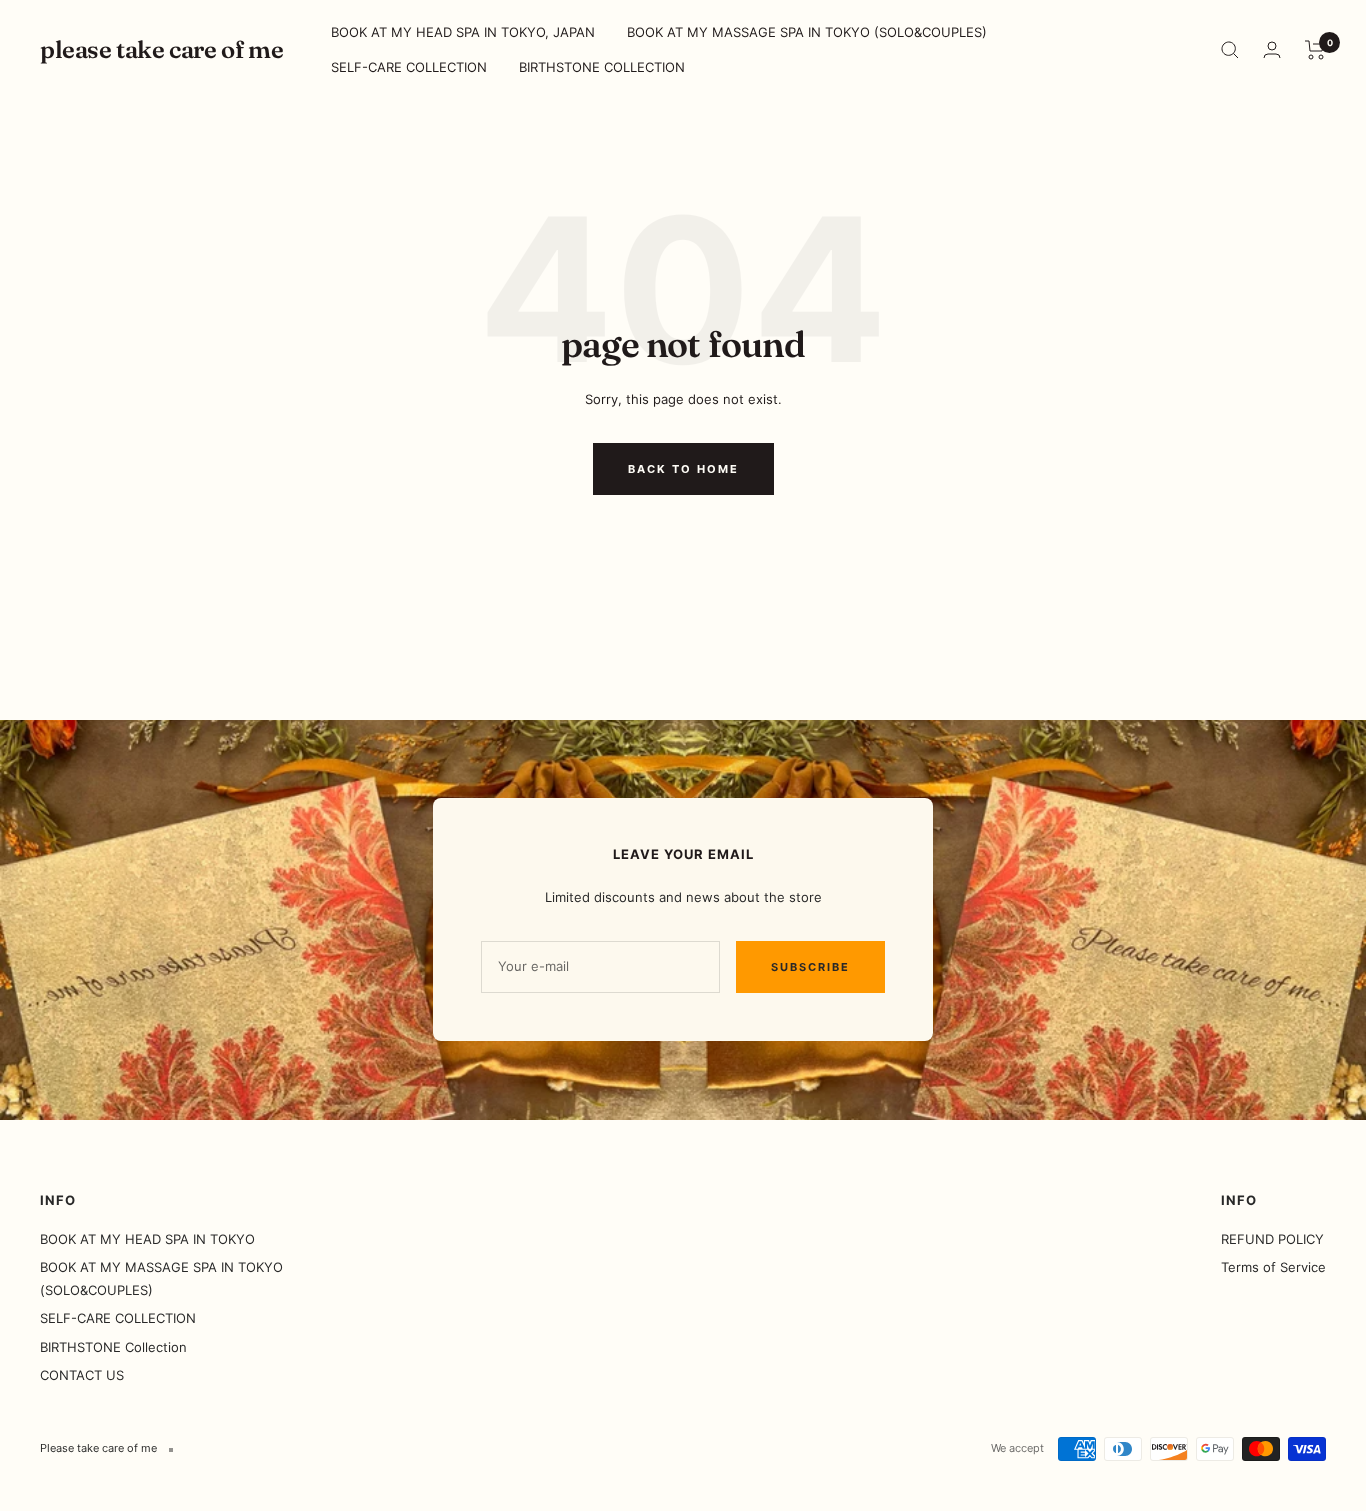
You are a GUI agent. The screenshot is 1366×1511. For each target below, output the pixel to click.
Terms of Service (1273, 1267)
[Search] (1230, 50)
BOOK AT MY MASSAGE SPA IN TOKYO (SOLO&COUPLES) (807, 32)
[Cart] (1315, 50)
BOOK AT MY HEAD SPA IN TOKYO (147, 1239)
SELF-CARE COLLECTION (409, 67)
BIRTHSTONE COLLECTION (602, 67)
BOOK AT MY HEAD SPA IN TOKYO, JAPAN (463, 32)
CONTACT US (82, 1375)
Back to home (683, 469)
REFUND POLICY (1272, 1239)
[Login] (1272, 49)
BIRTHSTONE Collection (113, 1347)
